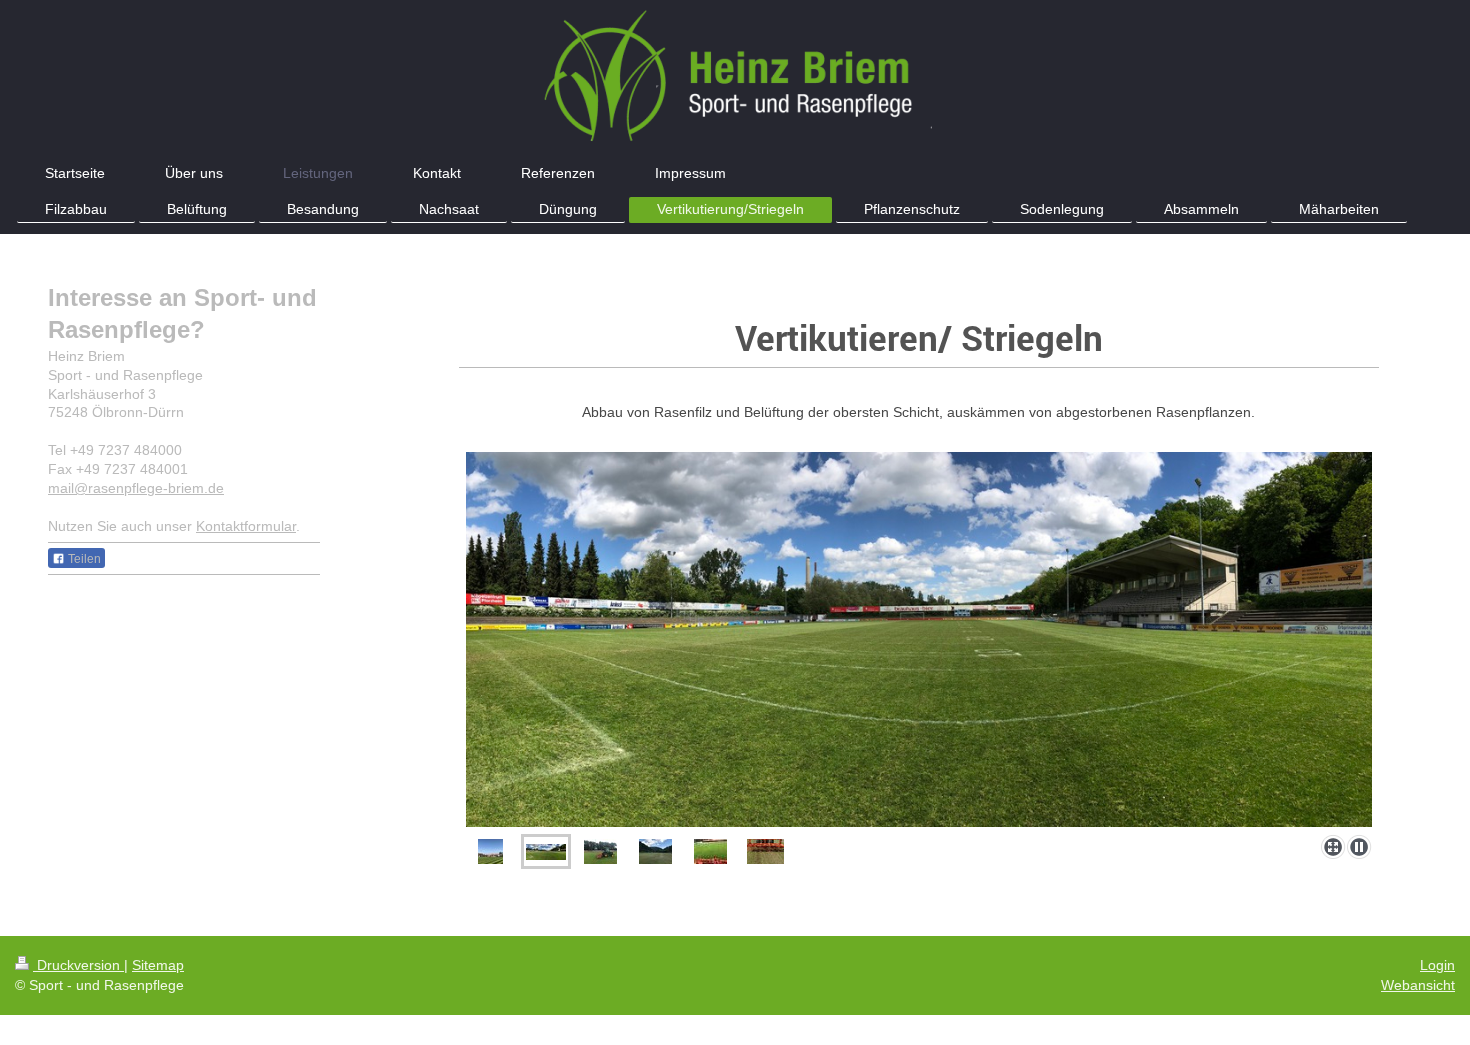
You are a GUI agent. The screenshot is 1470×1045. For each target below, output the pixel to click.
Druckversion (78, 965)
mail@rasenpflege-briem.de (136, 488)
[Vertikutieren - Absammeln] (490, 851)
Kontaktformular (246, 526)
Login (1437, 965)
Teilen (83, 559)
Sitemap (158, 965)
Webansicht (1418, 985)
